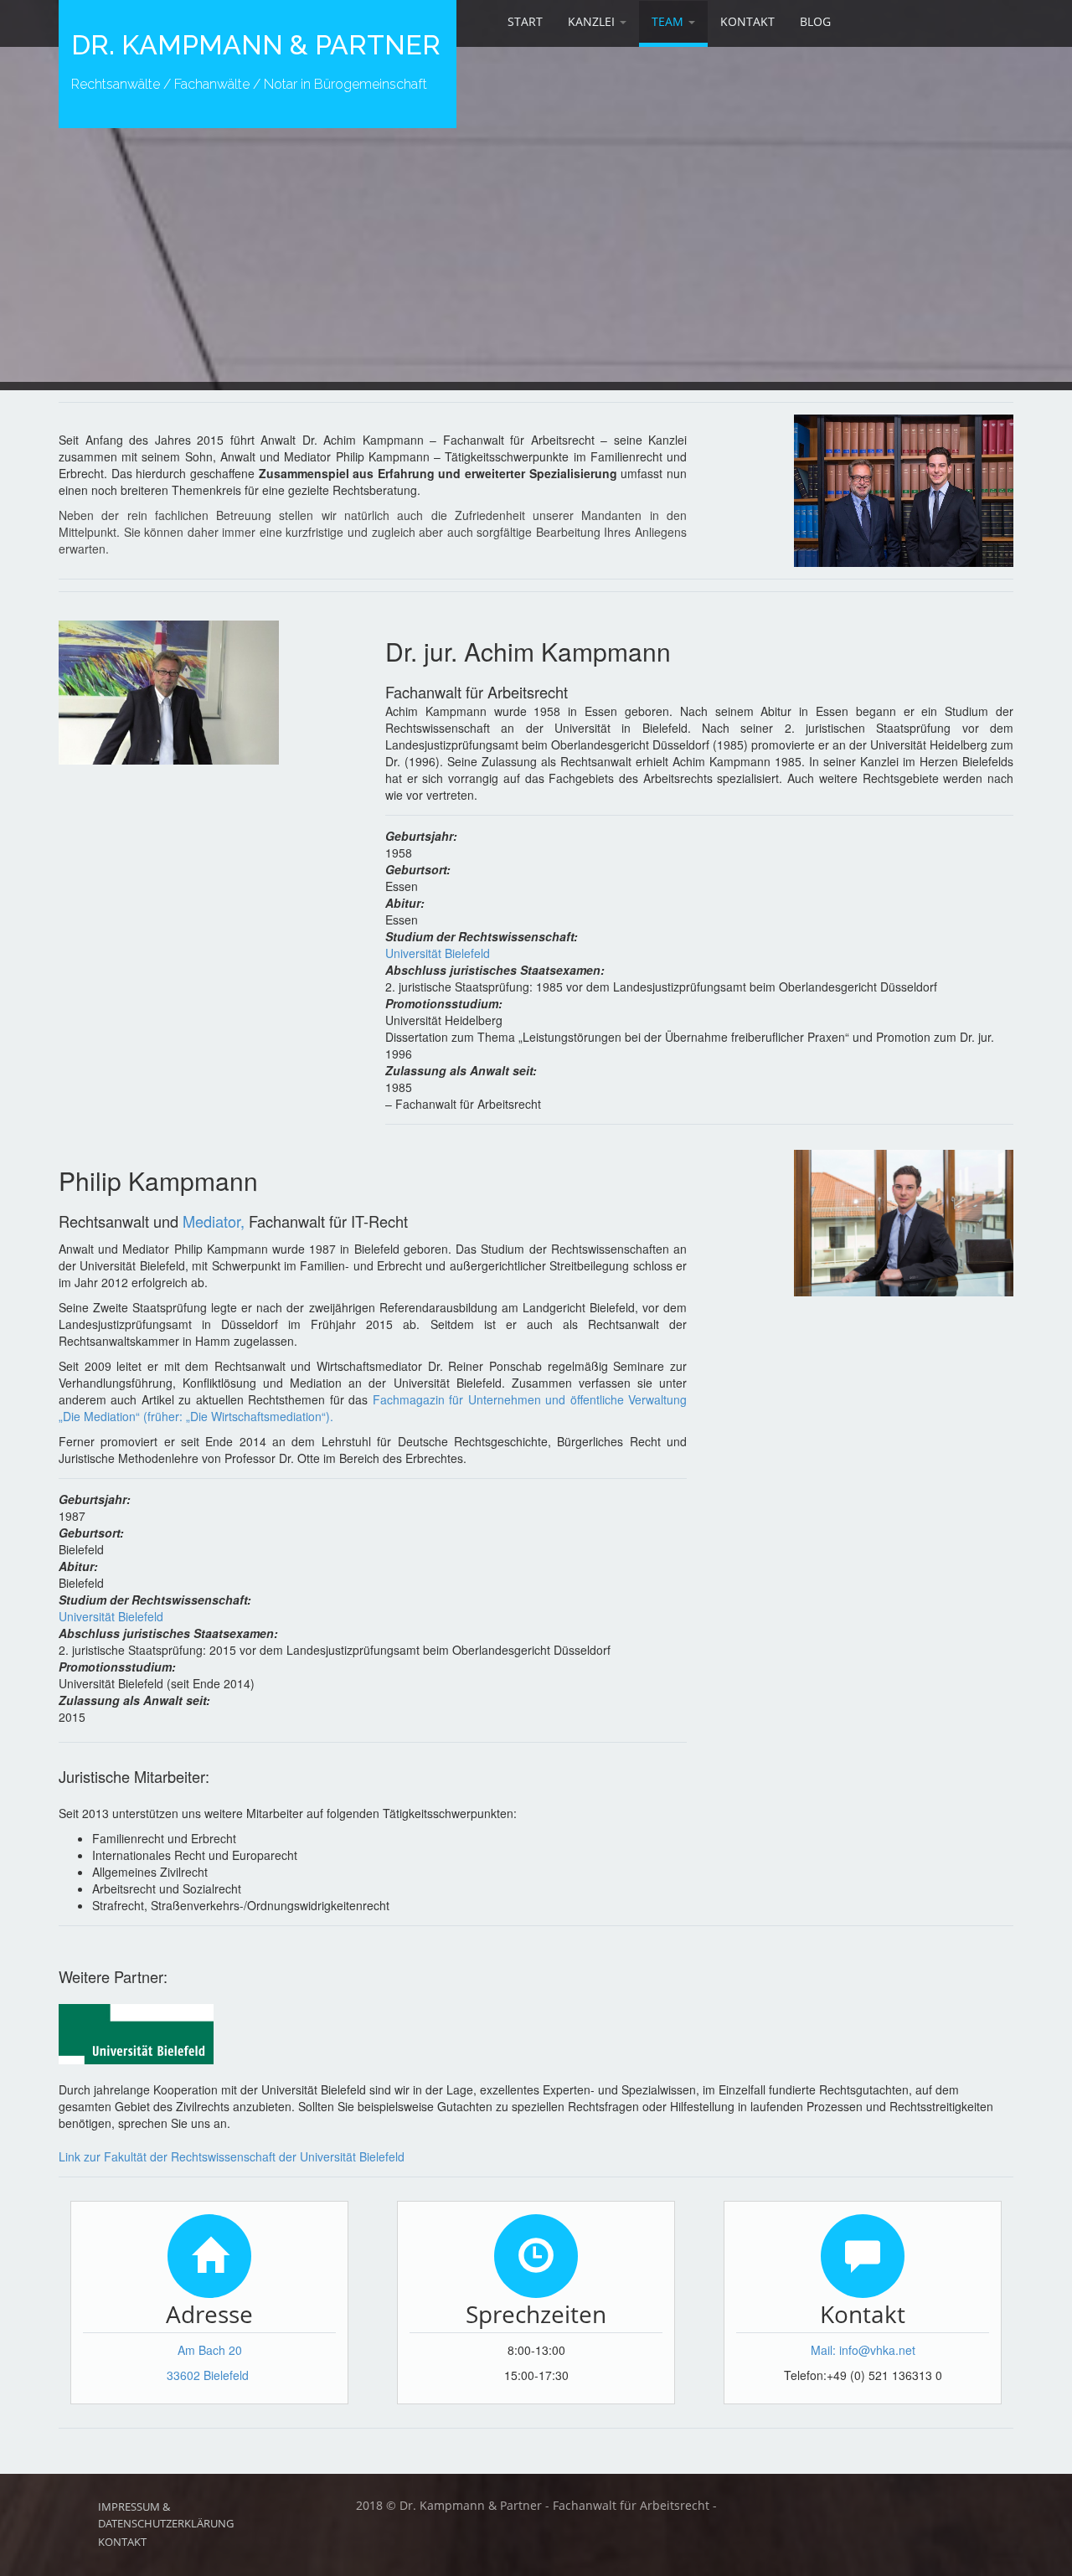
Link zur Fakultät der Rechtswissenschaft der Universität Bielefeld (232, 2156)
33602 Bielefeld (208, 2375)
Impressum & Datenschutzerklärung (166, 2515)
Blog (815, 21)
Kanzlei (593, 21)
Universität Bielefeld (438, 953)
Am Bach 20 (210, 2350)
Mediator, (214, 1221)
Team (669, 21)
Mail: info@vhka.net (863, 2350)
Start (525, 21)
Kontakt (747, 21)
